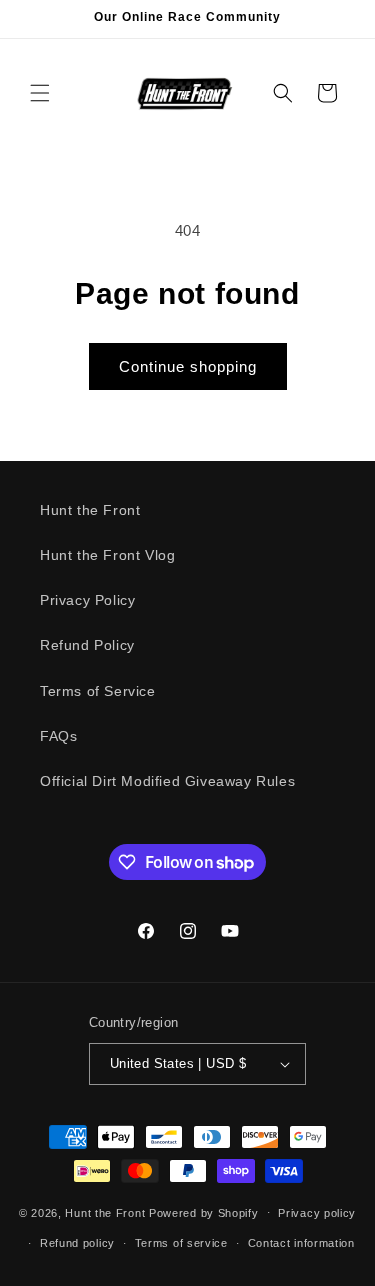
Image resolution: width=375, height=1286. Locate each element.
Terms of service (181, 1243)
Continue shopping (188, 366)
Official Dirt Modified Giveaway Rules (167, 781)
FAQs (58, 736)
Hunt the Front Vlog (107, 555)
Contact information (301, 1243)
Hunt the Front (90, 510)
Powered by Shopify (204, 1212)
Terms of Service (98, 691)
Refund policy (77, 1243)
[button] (40, 93)
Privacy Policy (87, 600)
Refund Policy (87, 645)
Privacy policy (317, 1213)
